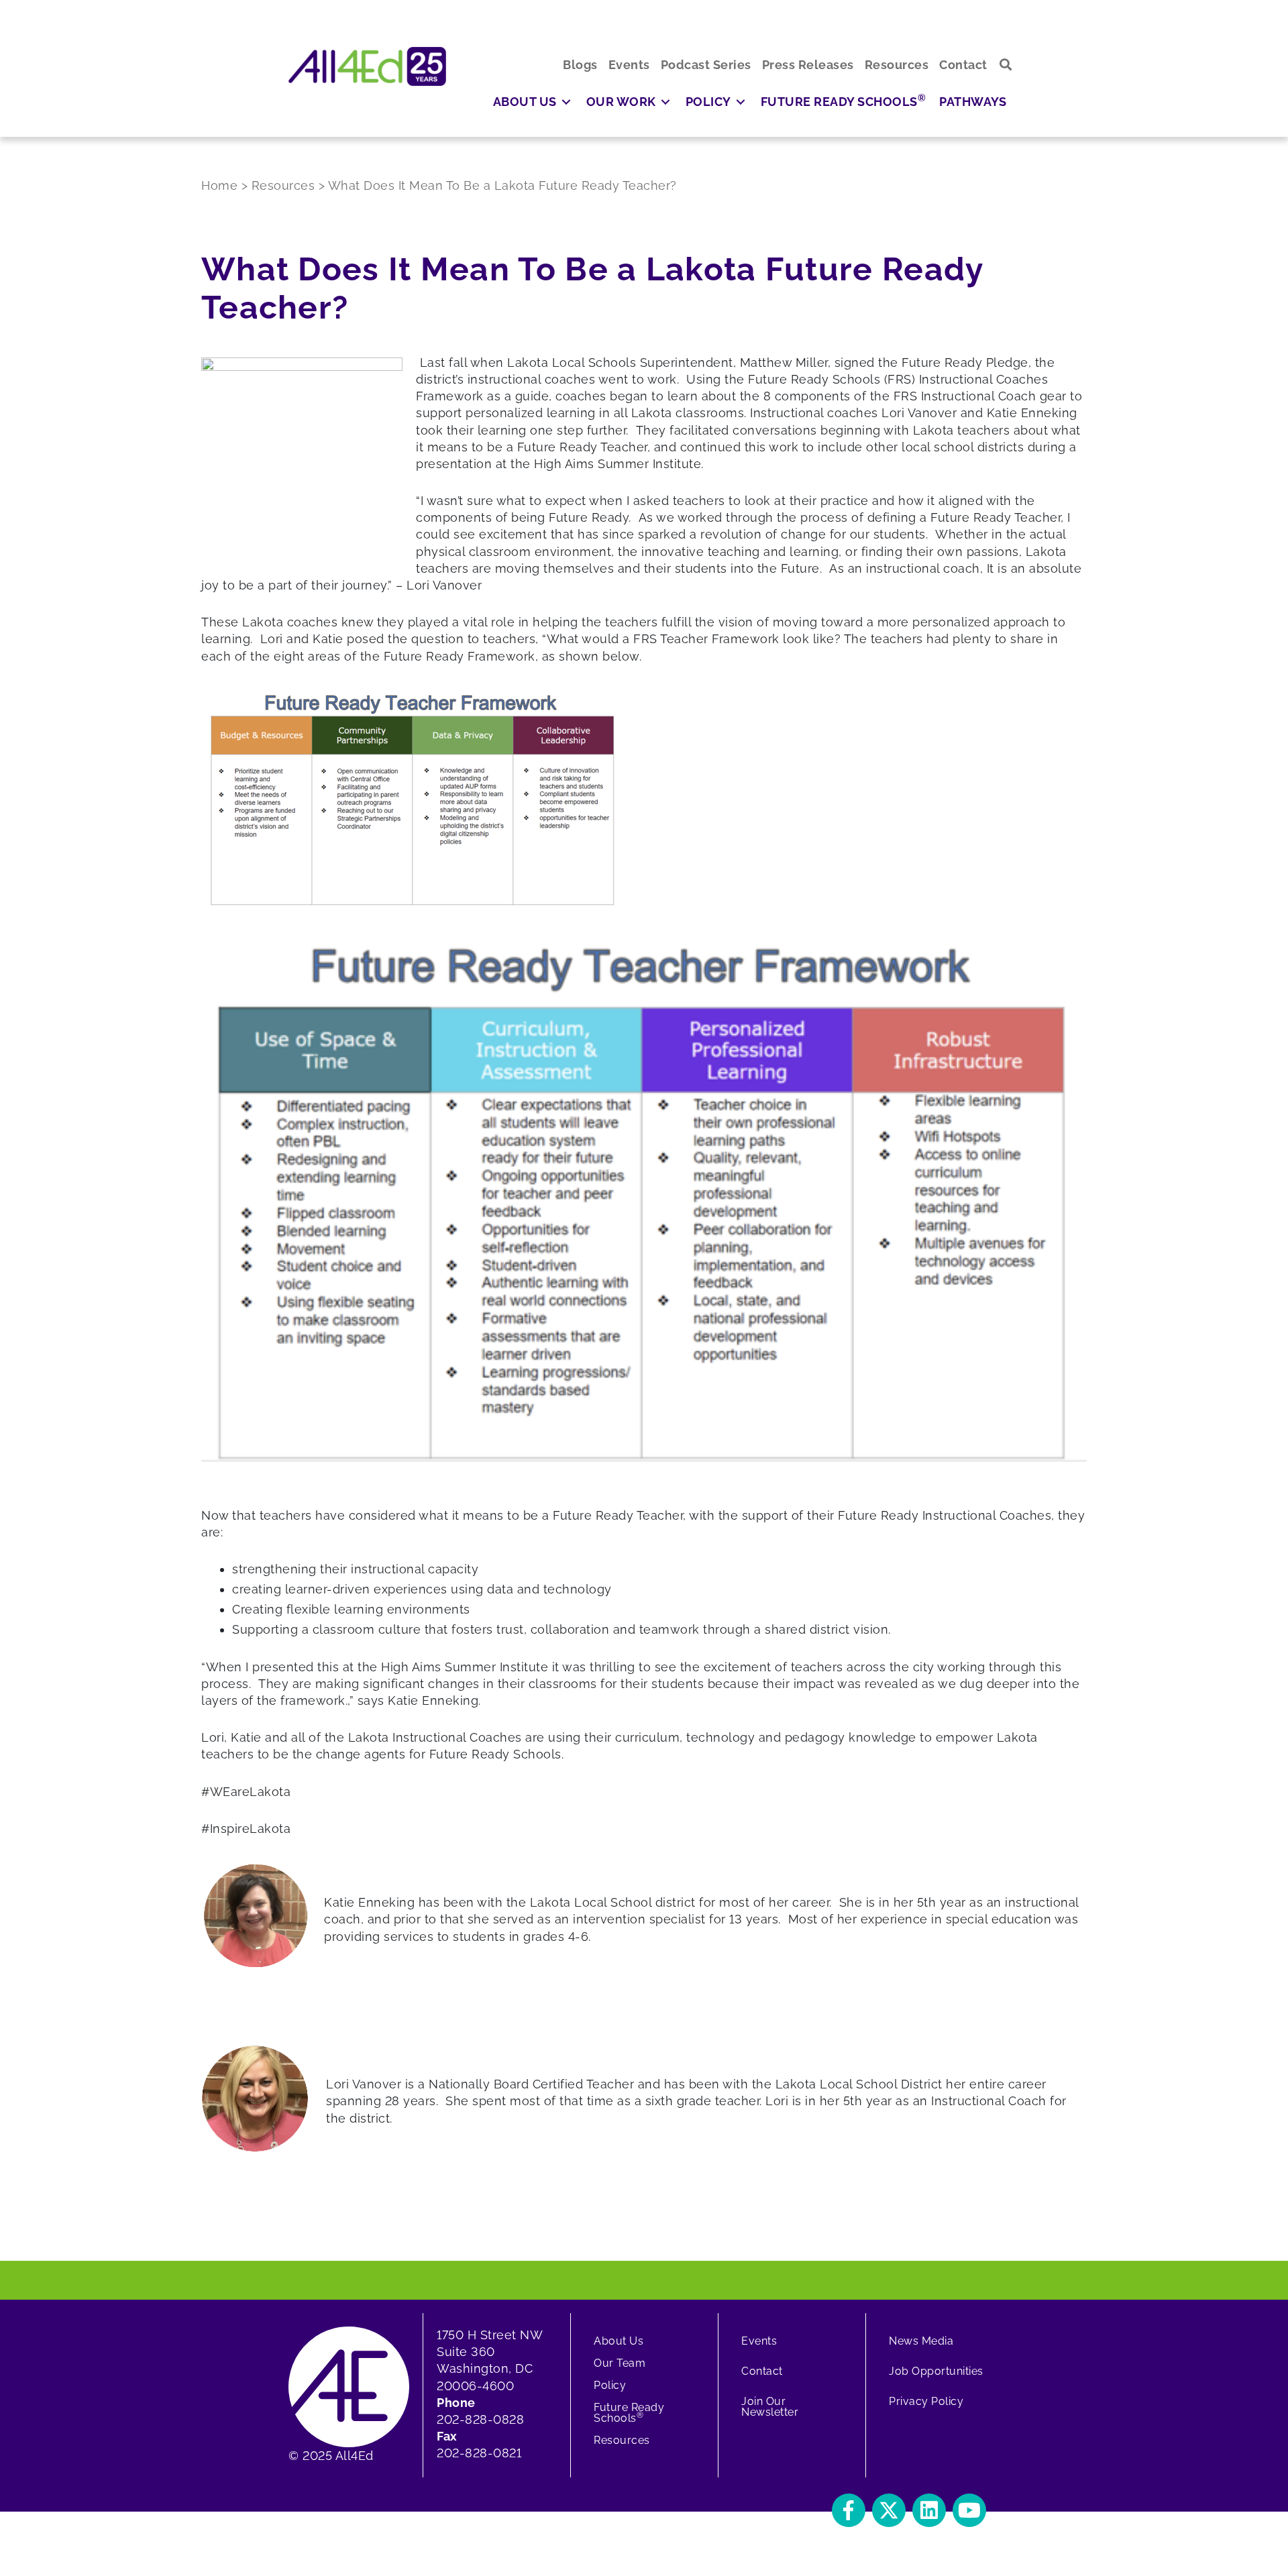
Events (759, 2341)
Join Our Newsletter (770, 2407)
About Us (619, 2341)
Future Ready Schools (629, 2413)
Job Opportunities (936, 2371)
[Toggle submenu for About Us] (566, 102)
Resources (622, 2440)
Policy (610, 2385)
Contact (762, 2371)
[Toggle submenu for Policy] (741, 102)
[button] (1006, 65)
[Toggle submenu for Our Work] (665, 102)
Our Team (620, 2363)
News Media (921, 2341)
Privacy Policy (926, 2401)
